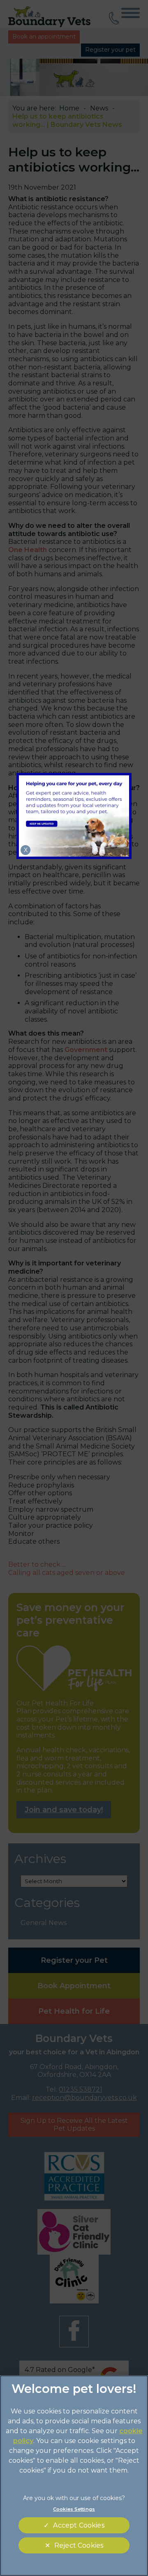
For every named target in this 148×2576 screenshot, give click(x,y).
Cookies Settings (74, 2509)
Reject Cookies (79, 2545)
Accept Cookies (79, 2525)
